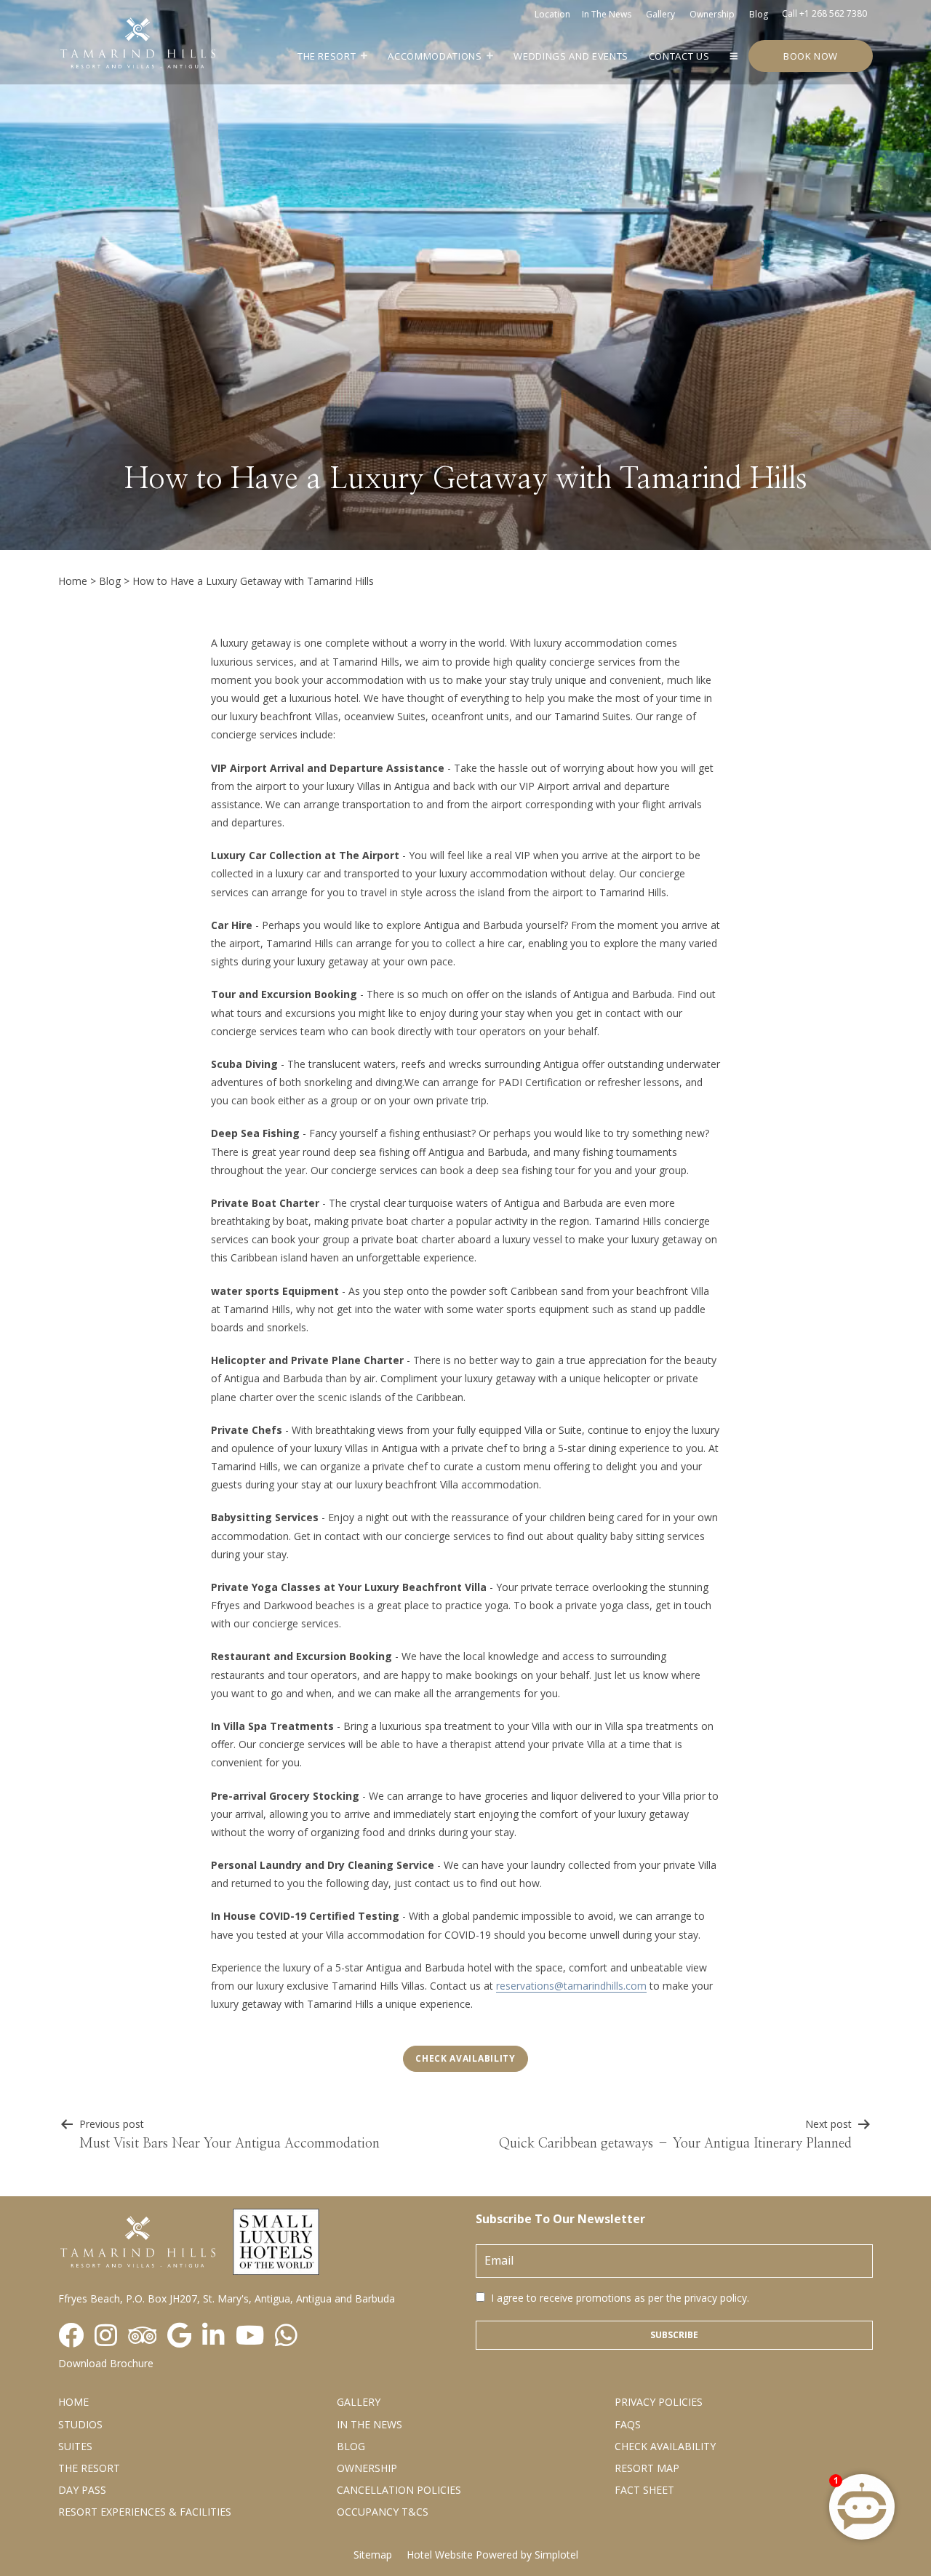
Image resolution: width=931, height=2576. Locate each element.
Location (552, 14)
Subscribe (674, 2335)
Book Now (811, 56)
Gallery (660, 14)
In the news (607, 14)
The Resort (327, 56)
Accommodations (435, 56)
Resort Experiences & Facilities (145, 2512)
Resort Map (647, 2468)
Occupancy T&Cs (383, 2512)
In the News (369, 2424)
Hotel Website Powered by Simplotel (492, 2555)
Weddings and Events (571, 56)
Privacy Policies (659, 2402)
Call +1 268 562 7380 (824, 13)
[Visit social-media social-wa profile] (286, 2336)
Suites (75, 2446)
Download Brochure (106, 2363)
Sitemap (373, 2555)
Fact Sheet (644, 2490)
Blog (759, 14)
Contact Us (679, 56)
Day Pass (82, 2490)
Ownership (712, 14)
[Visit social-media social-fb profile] (71, 2336)
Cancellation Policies (399, 2490)
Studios (80, 2424)
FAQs (628, 2424)
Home (73, 581)
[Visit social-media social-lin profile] (213, 2336)
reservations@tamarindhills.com (571, 1986)
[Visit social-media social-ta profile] (142, 2336)
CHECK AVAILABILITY (665, 2446)
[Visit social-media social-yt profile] (250, 2336)
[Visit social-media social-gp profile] (179, 2336)
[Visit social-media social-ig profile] (106, 2336)
